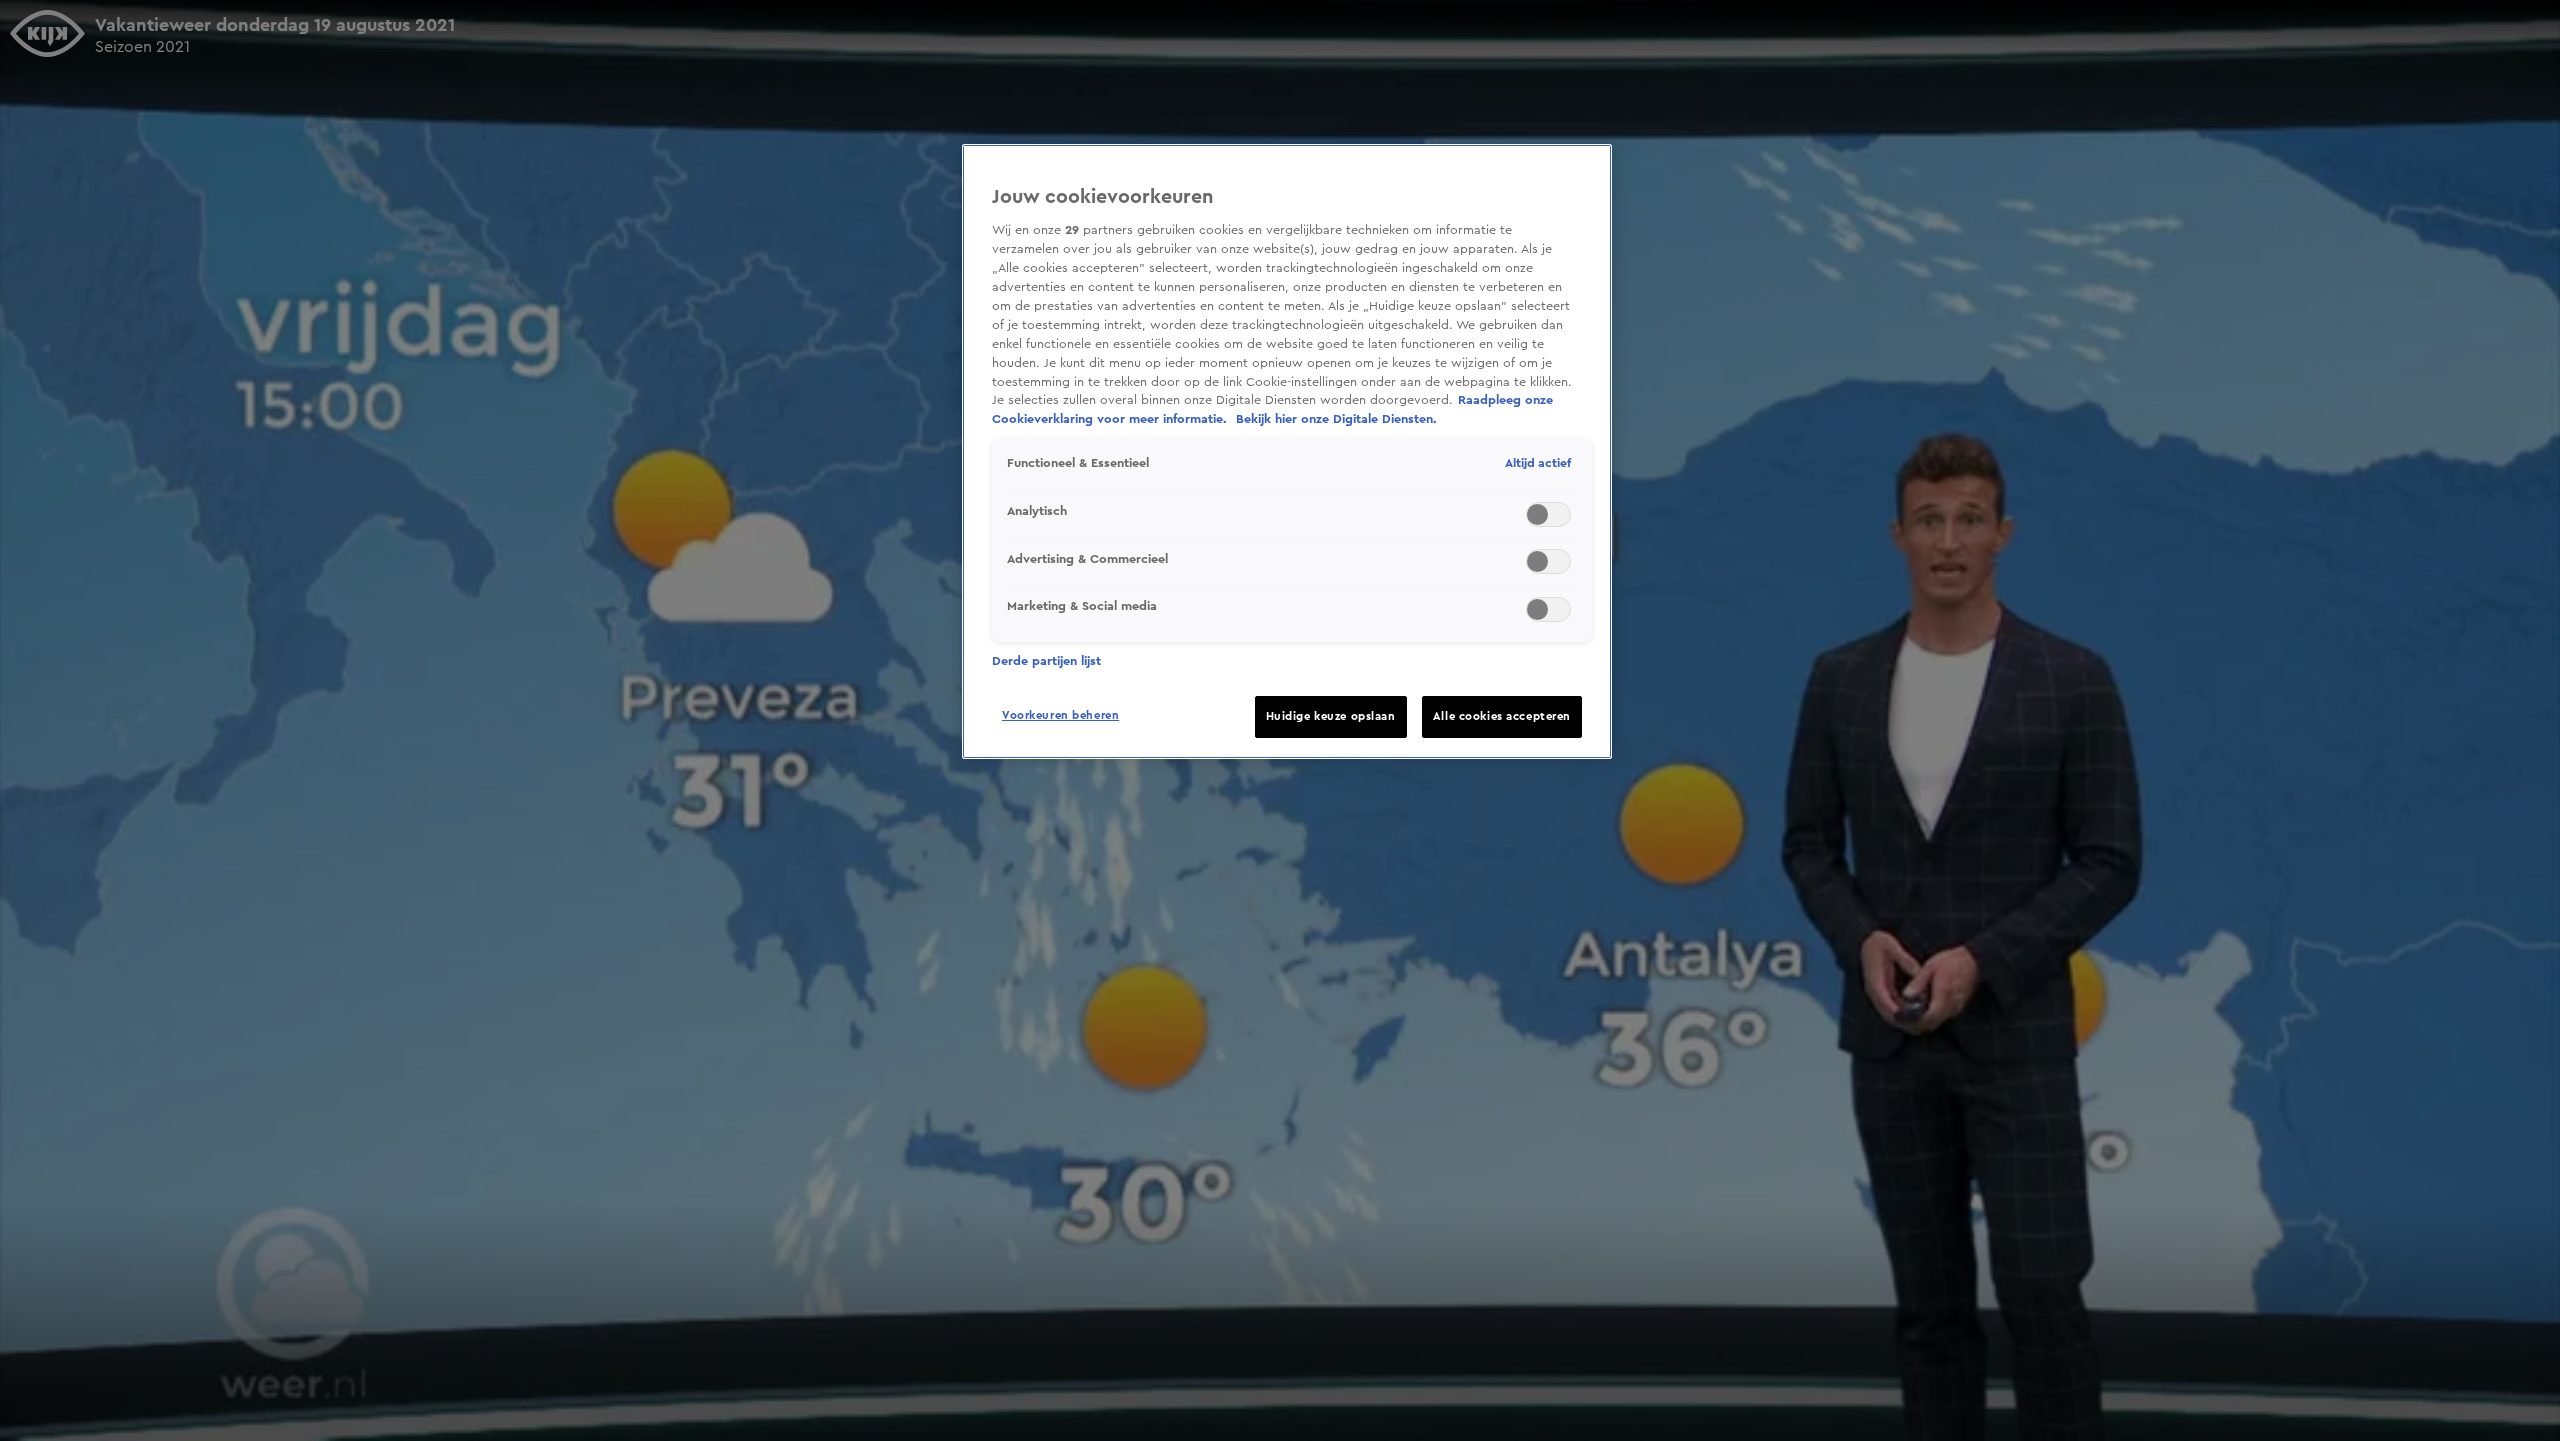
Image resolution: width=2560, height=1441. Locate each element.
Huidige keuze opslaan (1331, 716)
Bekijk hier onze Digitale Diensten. (1336, 419)
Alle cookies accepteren (1502, 716)
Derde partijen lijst (1046, 661)
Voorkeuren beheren (1060, 715)
